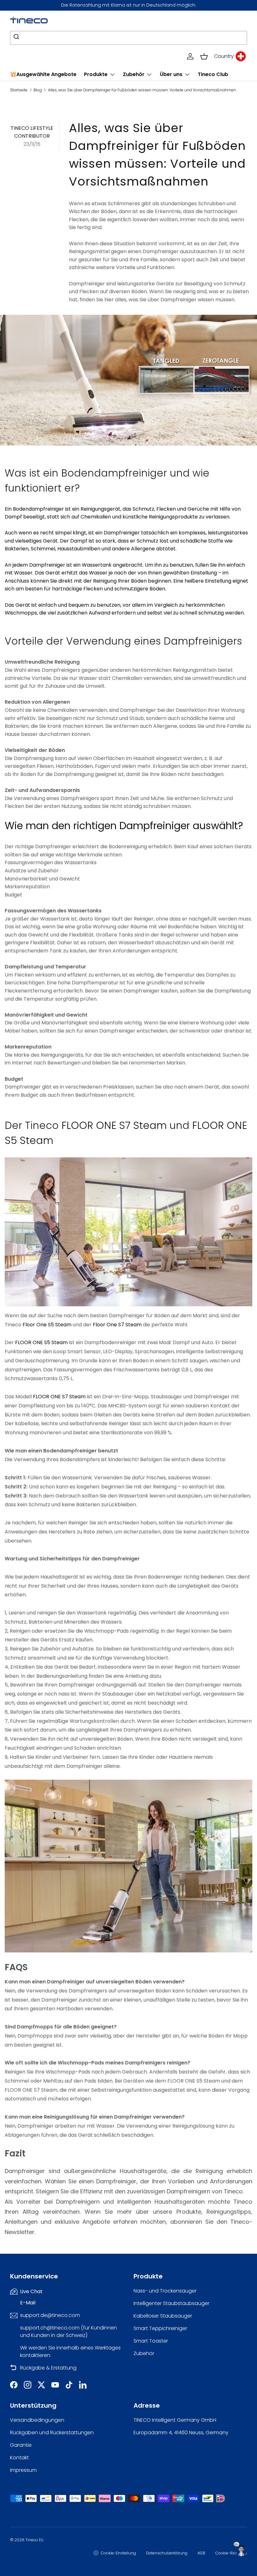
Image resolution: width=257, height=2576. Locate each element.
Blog (38, 90)
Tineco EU (34, 2540)
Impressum (23, 2470)
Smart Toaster (151, 2341)
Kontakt (19, 2458)
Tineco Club (213, 74)
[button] (204, 56)
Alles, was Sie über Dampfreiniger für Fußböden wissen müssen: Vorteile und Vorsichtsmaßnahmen (142, 90)
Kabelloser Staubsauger (163, 2316)
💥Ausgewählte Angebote (43, 74)
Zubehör (144, 2353)
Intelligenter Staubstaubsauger (171, 2303)
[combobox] (128, 38)
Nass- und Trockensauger (165, 2291)
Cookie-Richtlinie (231, 2553)
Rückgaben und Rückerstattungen (52, 2433)
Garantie (21, 2445)
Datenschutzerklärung (167, 2553)
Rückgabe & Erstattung (48, 2368)
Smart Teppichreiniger (160, 2328)
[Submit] (17, 38)
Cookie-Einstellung (118, 2553)
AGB (201, 2553)
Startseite (19, 90)
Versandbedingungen (37, 2420)
